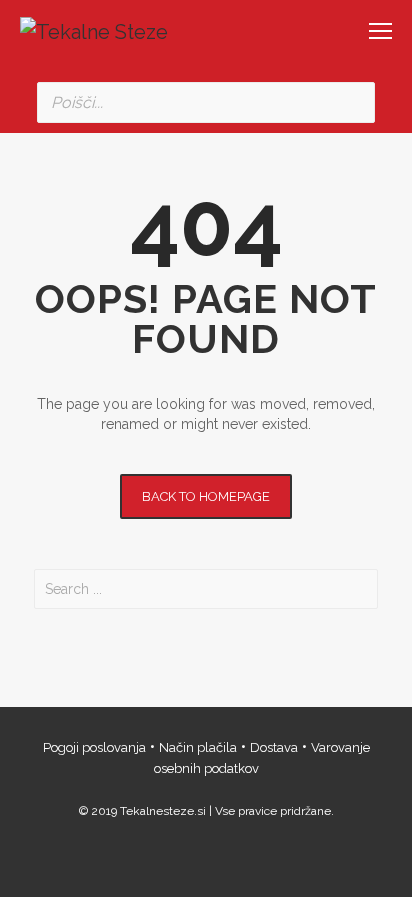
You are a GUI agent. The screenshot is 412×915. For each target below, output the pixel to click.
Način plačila (198, 747)
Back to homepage (206, 496)
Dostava (274, 747)
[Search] (354, 102)
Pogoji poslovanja (94, 747)
